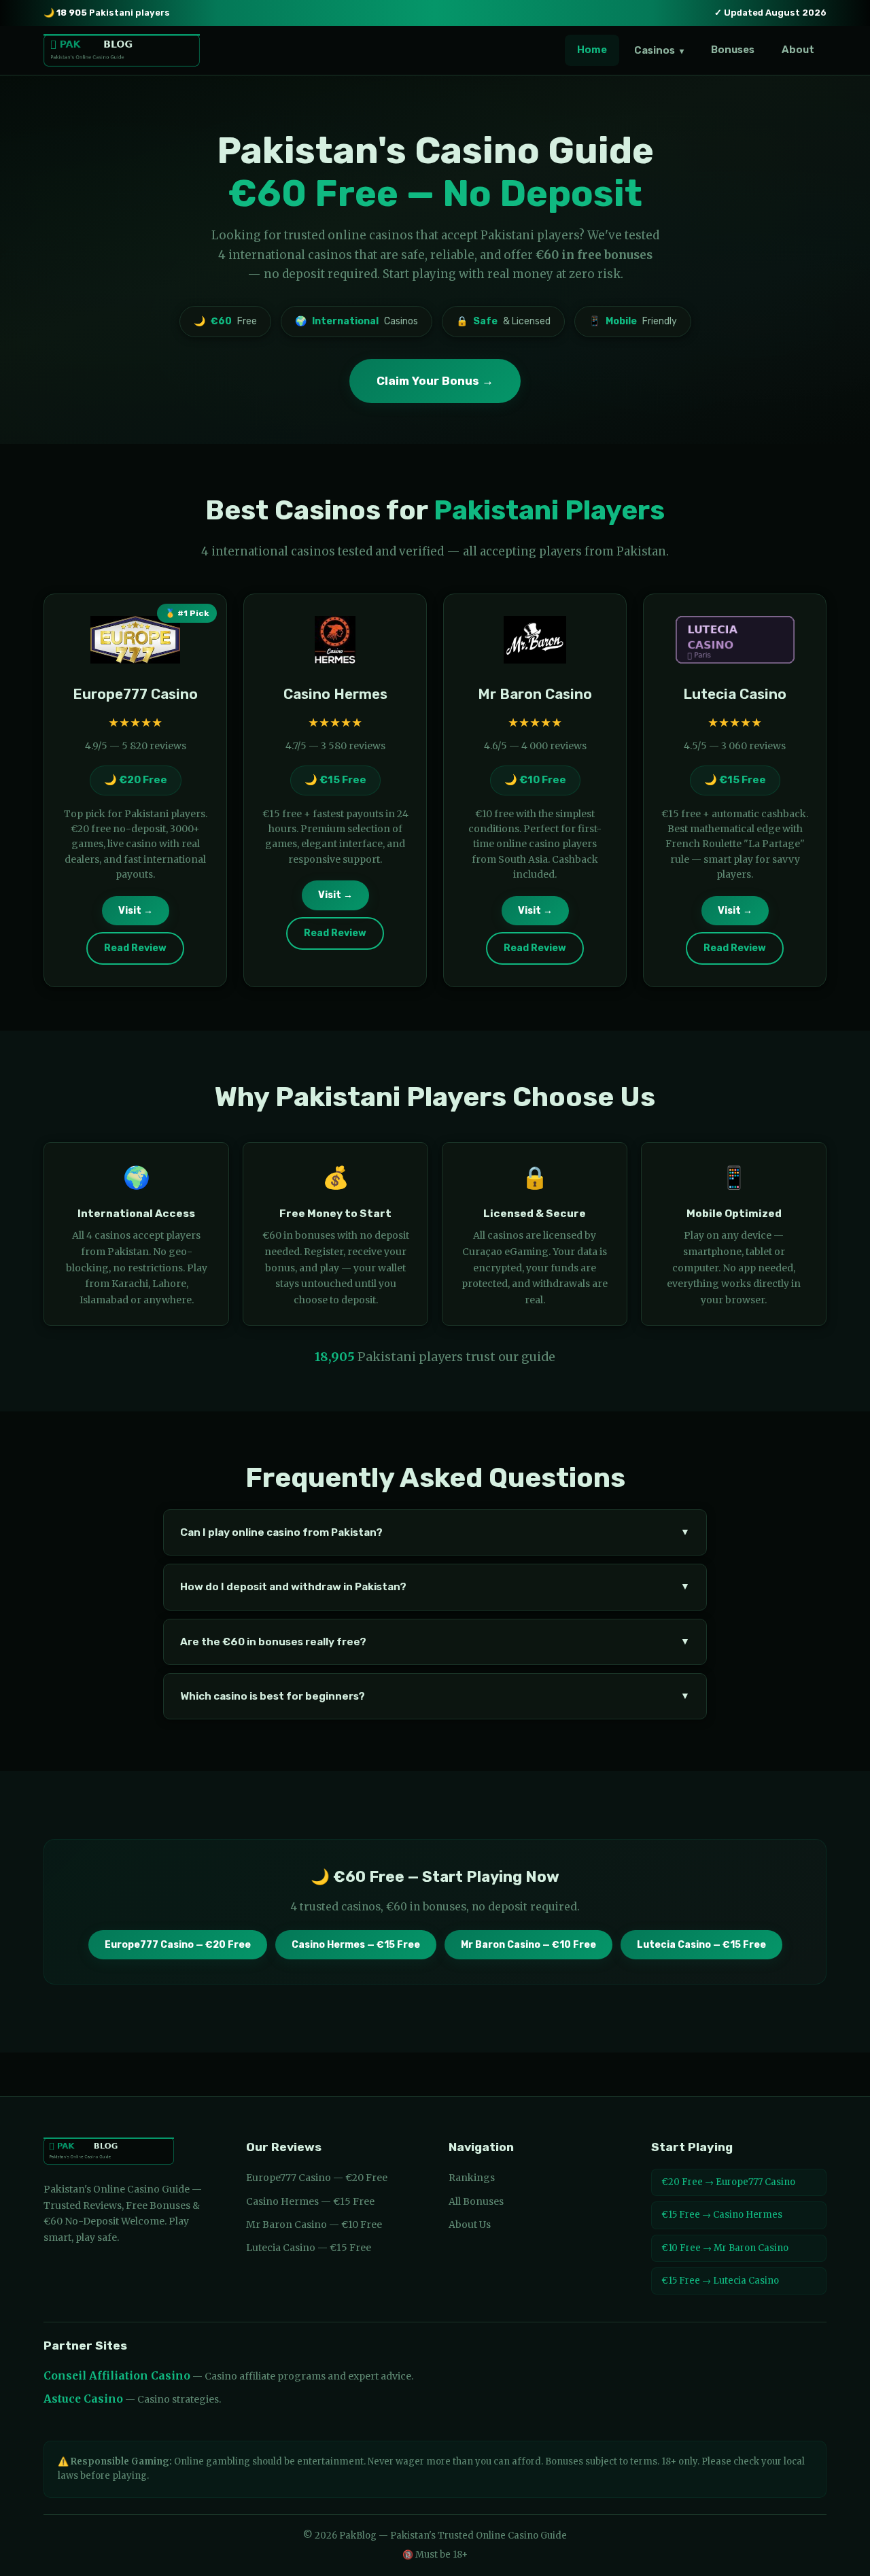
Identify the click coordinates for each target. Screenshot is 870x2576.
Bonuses (733, 50)
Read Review (135, 948)
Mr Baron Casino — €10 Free (528, 1945)
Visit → (136, 911)
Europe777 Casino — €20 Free (178, 1945)
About (798, 50)
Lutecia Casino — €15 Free (701, 1945)
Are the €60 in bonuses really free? (435, 1642)
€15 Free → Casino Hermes (722, 2215)
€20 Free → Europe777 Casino (728, 2182)
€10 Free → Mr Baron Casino (725, 2248)
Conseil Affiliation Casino (117, 2376)
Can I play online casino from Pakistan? (435, 1532)
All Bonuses (476, 2201)
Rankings (472, 2178)
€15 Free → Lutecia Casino (720, 2281)
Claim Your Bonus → (435, 381)
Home (592, 50)
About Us (470, 2225)
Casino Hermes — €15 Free (356, 1945)
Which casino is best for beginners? (435, 1696)
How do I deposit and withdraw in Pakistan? (435, 1587)
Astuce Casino (83, 2399)
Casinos (659, 50)
